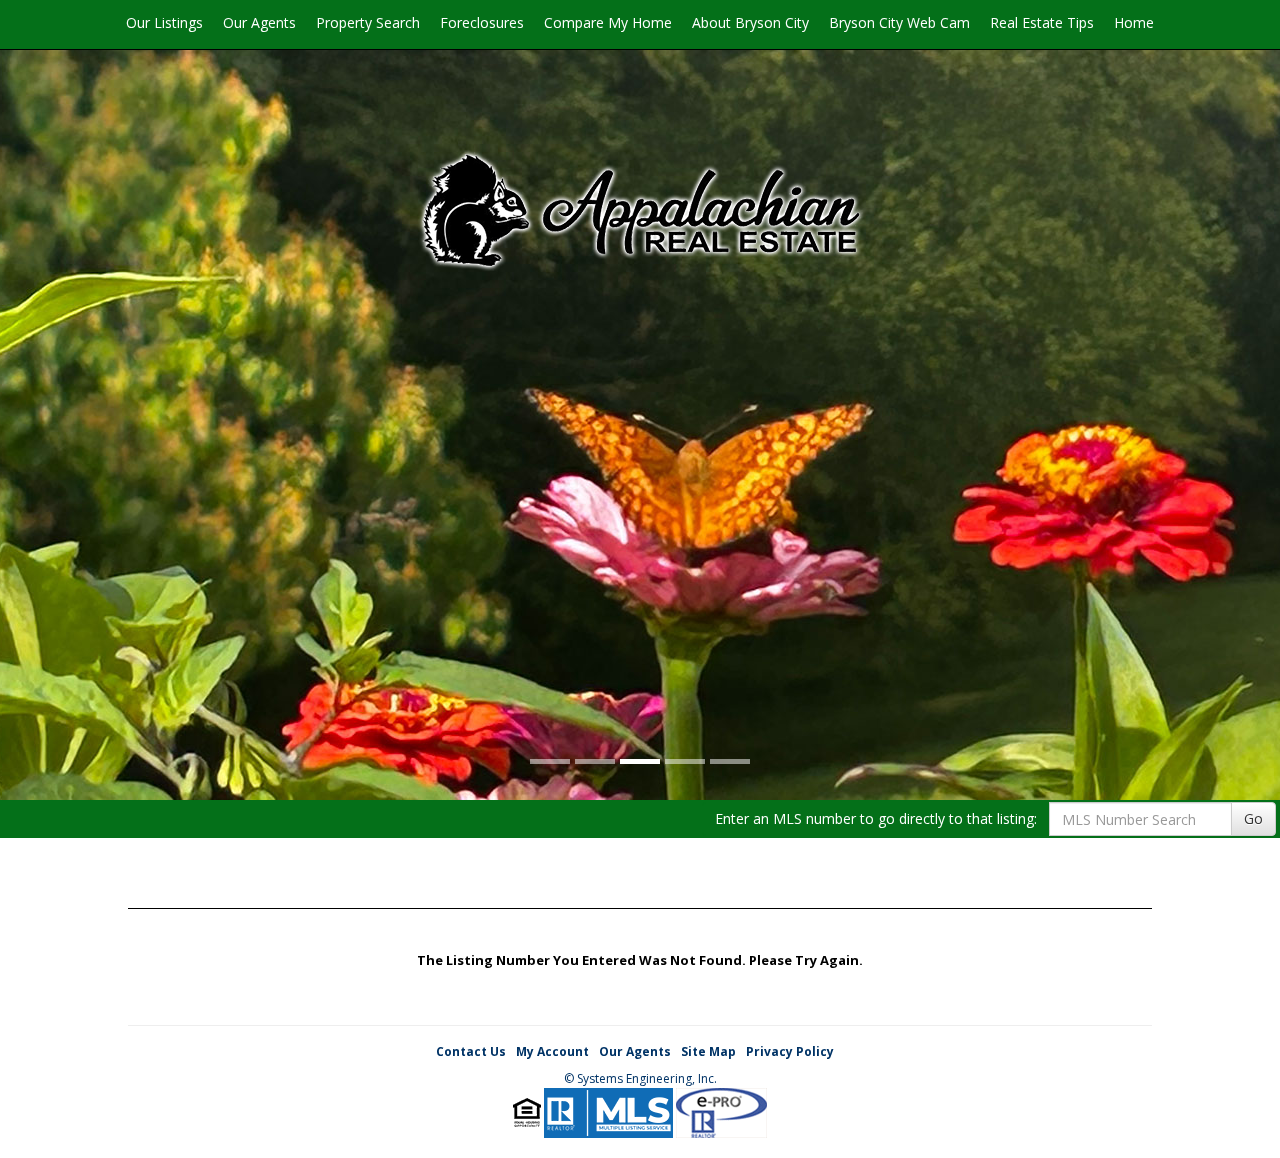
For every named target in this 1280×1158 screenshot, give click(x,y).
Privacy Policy (790, 1051)
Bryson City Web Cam (899, 22)
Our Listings (164, 22)
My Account (552, 1051)
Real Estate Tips (1042, 22)
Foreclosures (482, 22)
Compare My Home (608, 22)
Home (1134, 22)
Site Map (708, 1051)
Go (1253, 818)
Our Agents (259, 22)
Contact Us (471, 1051)
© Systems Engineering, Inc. (640, 1078)
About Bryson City (750, 22)
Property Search (368, 22)
